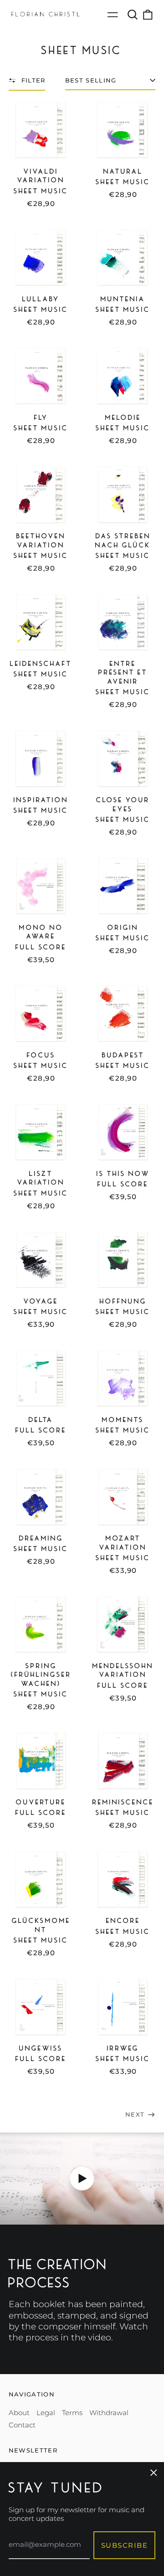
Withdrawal (109, 2413)
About (19, 2413)
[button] (133, 15)
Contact (22, 2425)
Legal (46, 2413)
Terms (72, 2413)
